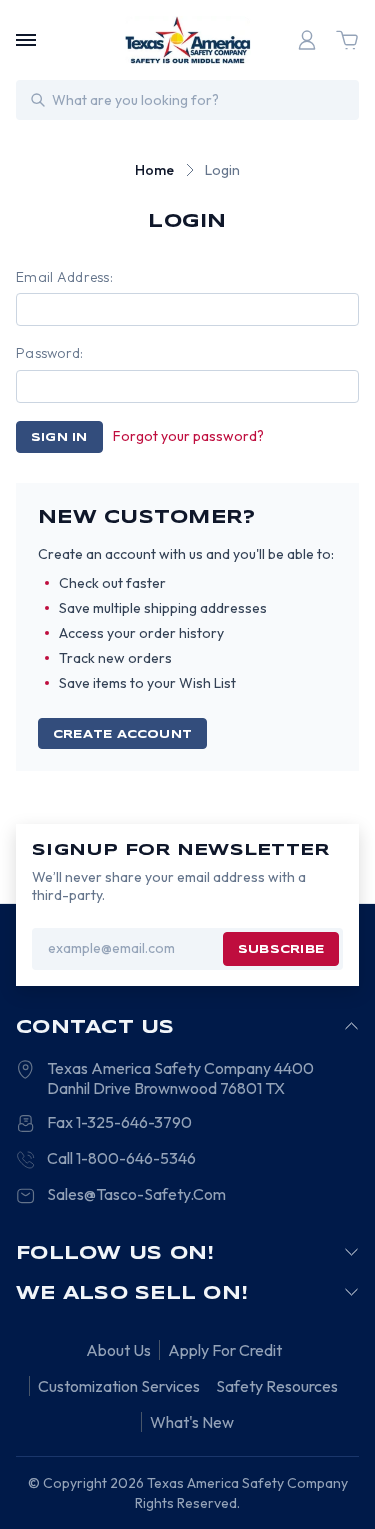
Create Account (122, 735)
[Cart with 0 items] (347, 40)
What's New (192, 1422)
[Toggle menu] (26, 40)
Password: (50, 353)
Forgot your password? (188, 436)
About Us (118, 1350)
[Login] (307, 40)
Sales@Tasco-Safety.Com (136, 1194)
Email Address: (64, 277)
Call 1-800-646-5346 (121, 1158)
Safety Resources (277, 1386)
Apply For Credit (225, 1350)
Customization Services (119, 1386)
